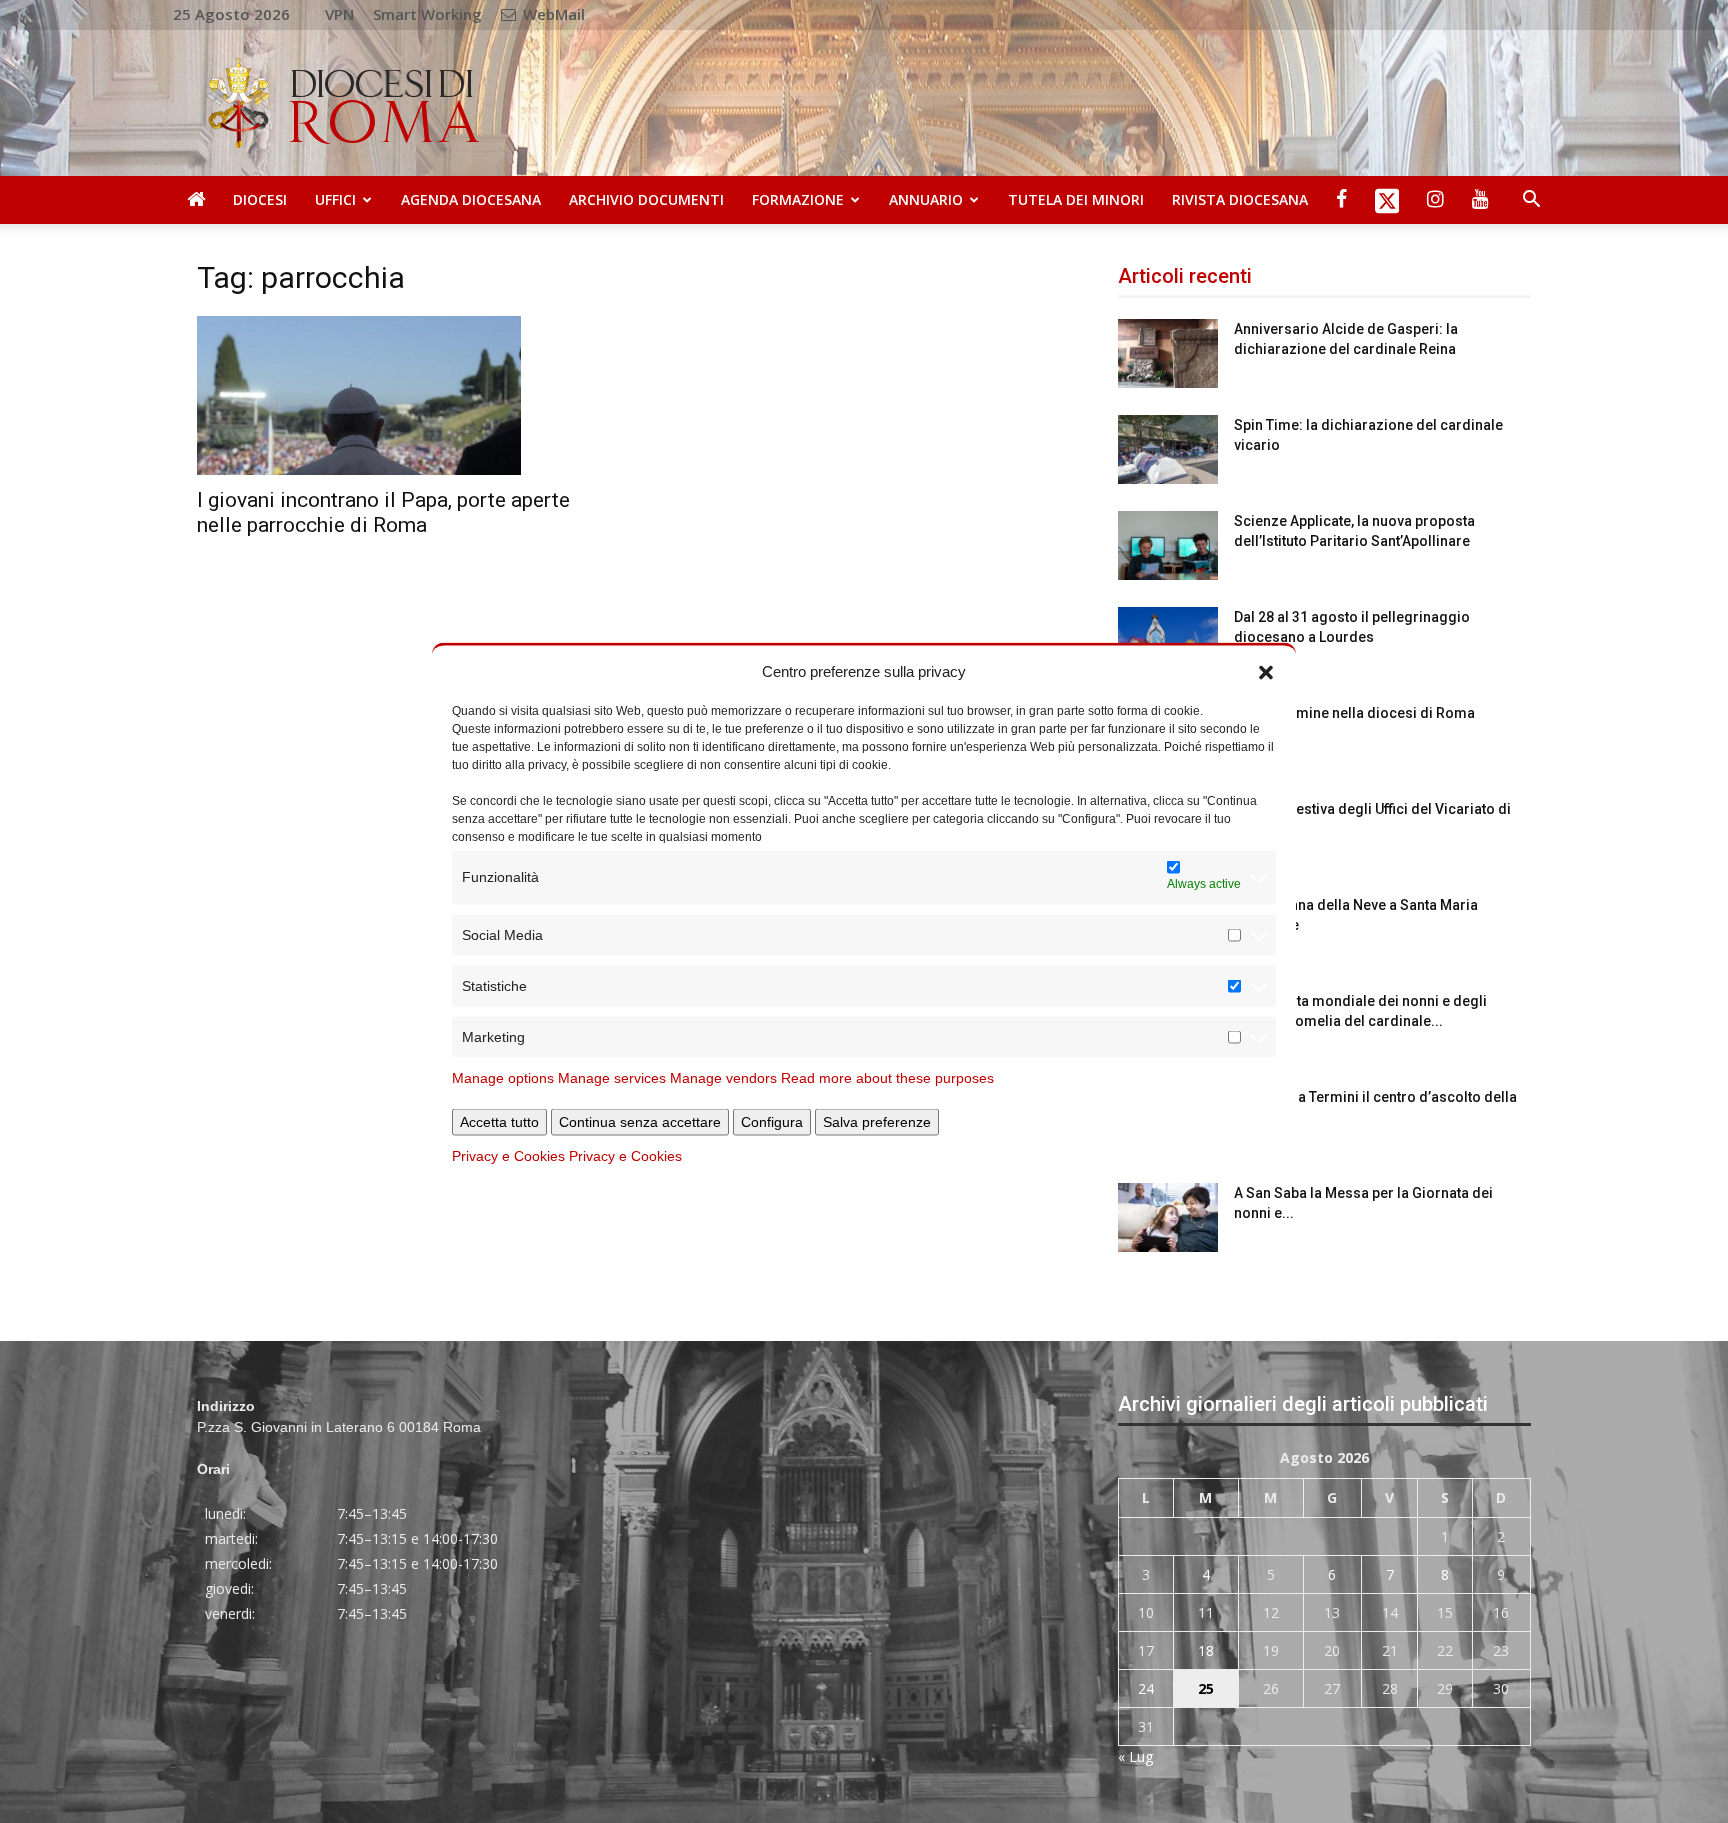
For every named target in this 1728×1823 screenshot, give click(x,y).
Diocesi (260, 199)
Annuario (926, 199)
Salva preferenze (877, 1121)
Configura (772, 1121)
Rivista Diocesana (1240, 199)
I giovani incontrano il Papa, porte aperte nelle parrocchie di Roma (383, 512)
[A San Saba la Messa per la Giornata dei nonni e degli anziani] (1168, 1217)
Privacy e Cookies (508, 1155)
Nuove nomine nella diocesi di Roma (1354, 713)
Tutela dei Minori (1076, 199)
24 (1146, 1688)
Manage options (503, 1077)
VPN (339, 14)
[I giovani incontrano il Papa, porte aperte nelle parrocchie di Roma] (403, 395)
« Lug (1135, 1756)
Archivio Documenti (646, 199)
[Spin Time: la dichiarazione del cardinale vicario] (1168, 449)
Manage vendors (723, 1077)
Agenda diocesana (471, 199)
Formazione (798, 199)
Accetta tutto (499, 1121)
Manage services (612, 1077)
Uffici (335, 199)
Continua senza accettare (640, 1121)
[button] (1266, 671)
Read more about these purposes (887, 1077)
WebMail (552, 14)
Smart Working (427, 14)
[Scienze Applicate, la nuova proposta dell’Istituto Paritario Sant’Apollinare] (1168, 545)
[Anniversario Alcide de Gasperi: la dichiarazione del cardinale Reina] (1168, 353)
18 (1206, 1650)
